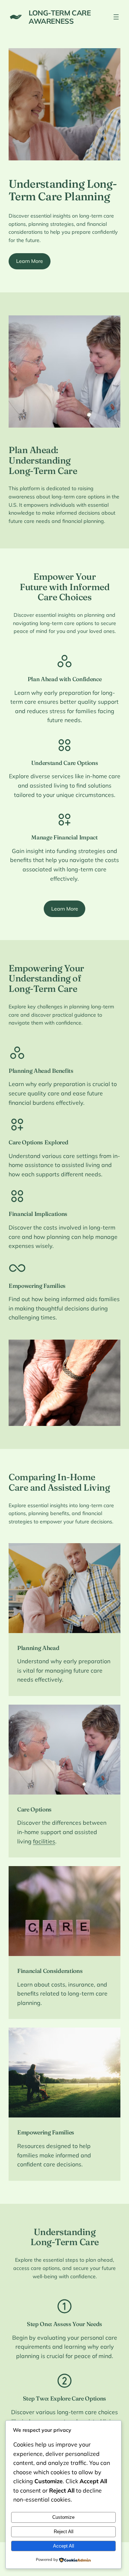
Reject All (64, 2532)
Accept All (64, 2546)
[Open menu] (116, 17)
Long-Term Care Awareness (60, 17)
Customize (63, 2517)
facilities (44, 1841)
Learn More (30, 261)
